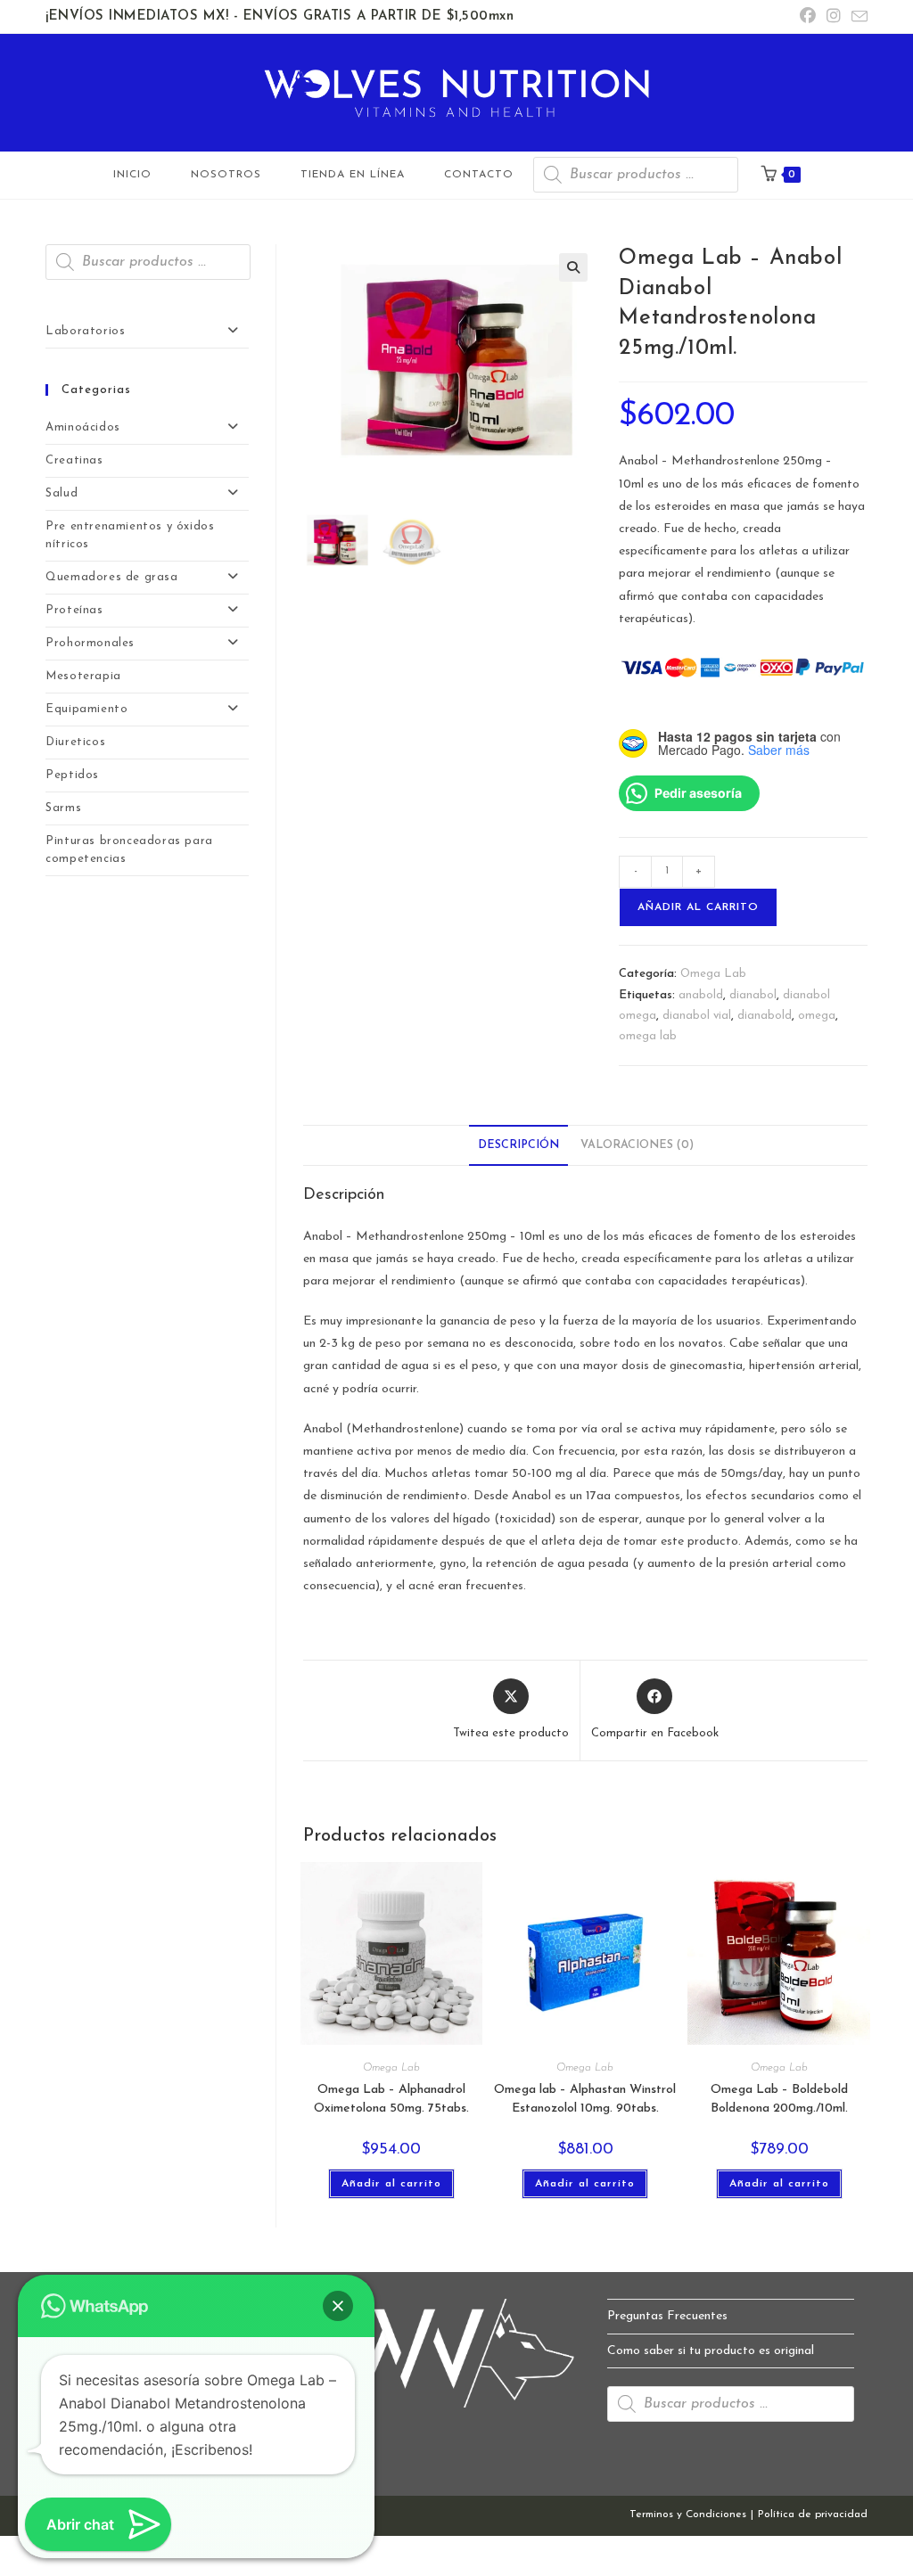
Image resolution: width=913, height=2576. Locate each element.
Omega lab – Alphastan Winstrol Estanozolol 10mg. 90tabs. (585, 2099)
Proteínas (74, 610)
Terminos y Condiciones (688, 2514)
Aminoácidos (83, 427)
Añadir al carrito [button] (391, 2184)
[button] (573, 267)
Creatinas (74, 460)
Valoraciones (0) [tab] (637, 1145)
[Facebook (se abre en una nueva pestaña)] (808, 17)
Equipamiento (86, 709)
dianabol (753, 995)
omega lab (648, 1036)
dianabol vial (697, 1016)
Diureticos (75, 742)
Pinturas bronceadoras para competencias (129, 850)
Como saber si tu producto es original (711, 2351)
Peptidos (72, 775)
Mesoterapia (83, 676)
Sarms (63, 808)
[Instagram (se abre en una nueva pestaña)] (834, 17)
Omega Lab (713, 974)
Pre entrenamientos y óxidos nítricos (130, 535)
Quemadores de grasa (111, 577)
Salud (62, 493)
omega (817, 1016)
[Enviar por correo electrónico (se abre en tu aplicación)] (857, 18)
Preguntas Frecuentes (667, 2316)
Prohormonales (90, 643)
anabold (701, 995)
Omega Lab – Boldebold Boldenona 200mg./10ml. (779, 2099)
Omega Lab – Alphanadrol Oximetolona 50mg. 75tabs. (391, 2099)
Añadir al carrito (698, 907)
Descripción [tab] (518, 1145)
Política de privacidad (813, 2514)
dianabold (765, 1016)
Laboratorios (85, 331)
